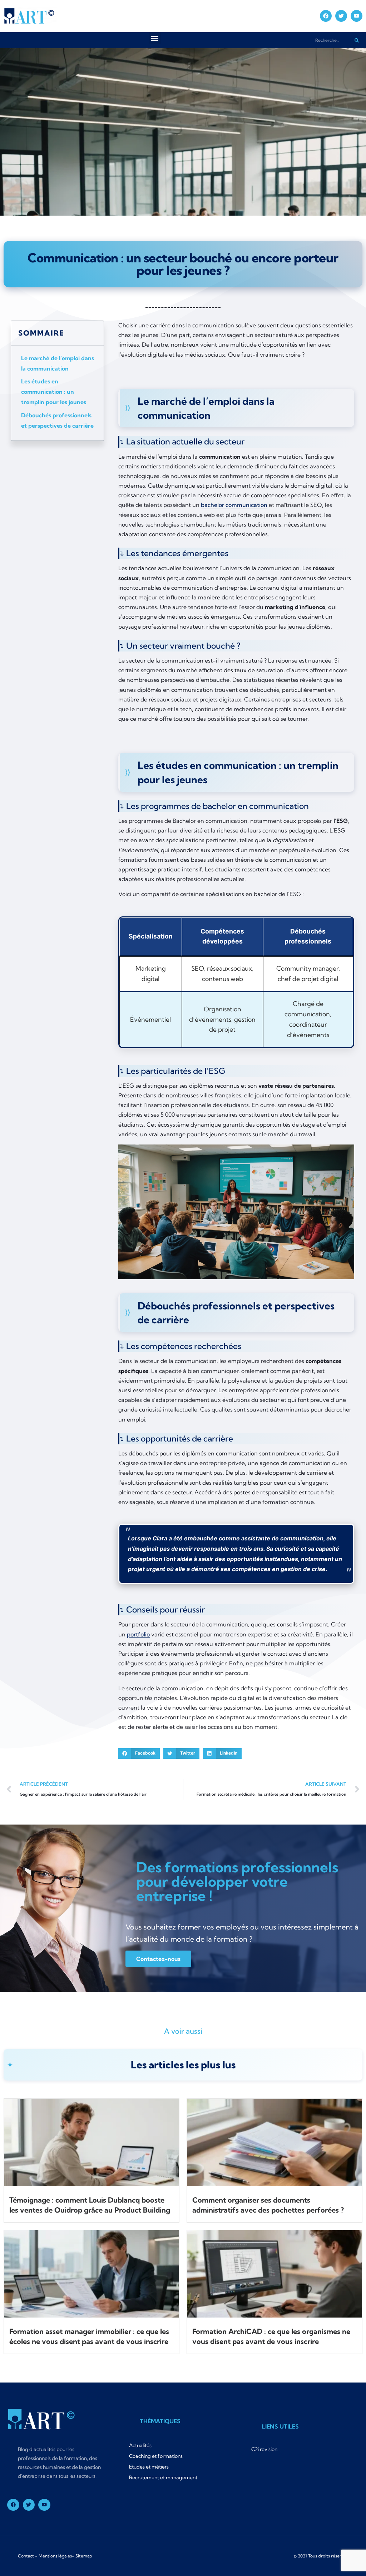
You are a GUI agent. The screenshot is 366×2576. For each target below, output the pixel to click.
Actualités (140, 2445)
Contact (26, 2556)
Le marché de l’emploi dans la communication (58, 363)
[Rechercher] (357, 40)
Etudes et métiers (149, 2467)
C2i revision (264, 2449)
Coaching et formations (156, 2456)
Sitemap (84, 2556)
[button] (155, 38)
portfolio (138, 1634)
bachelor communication (234, 505)
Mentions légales (55, 2556)
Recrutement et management (163, 2477)
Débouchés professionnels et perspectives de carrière (57, 420)
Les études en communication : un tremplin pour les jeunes (54, 392)
